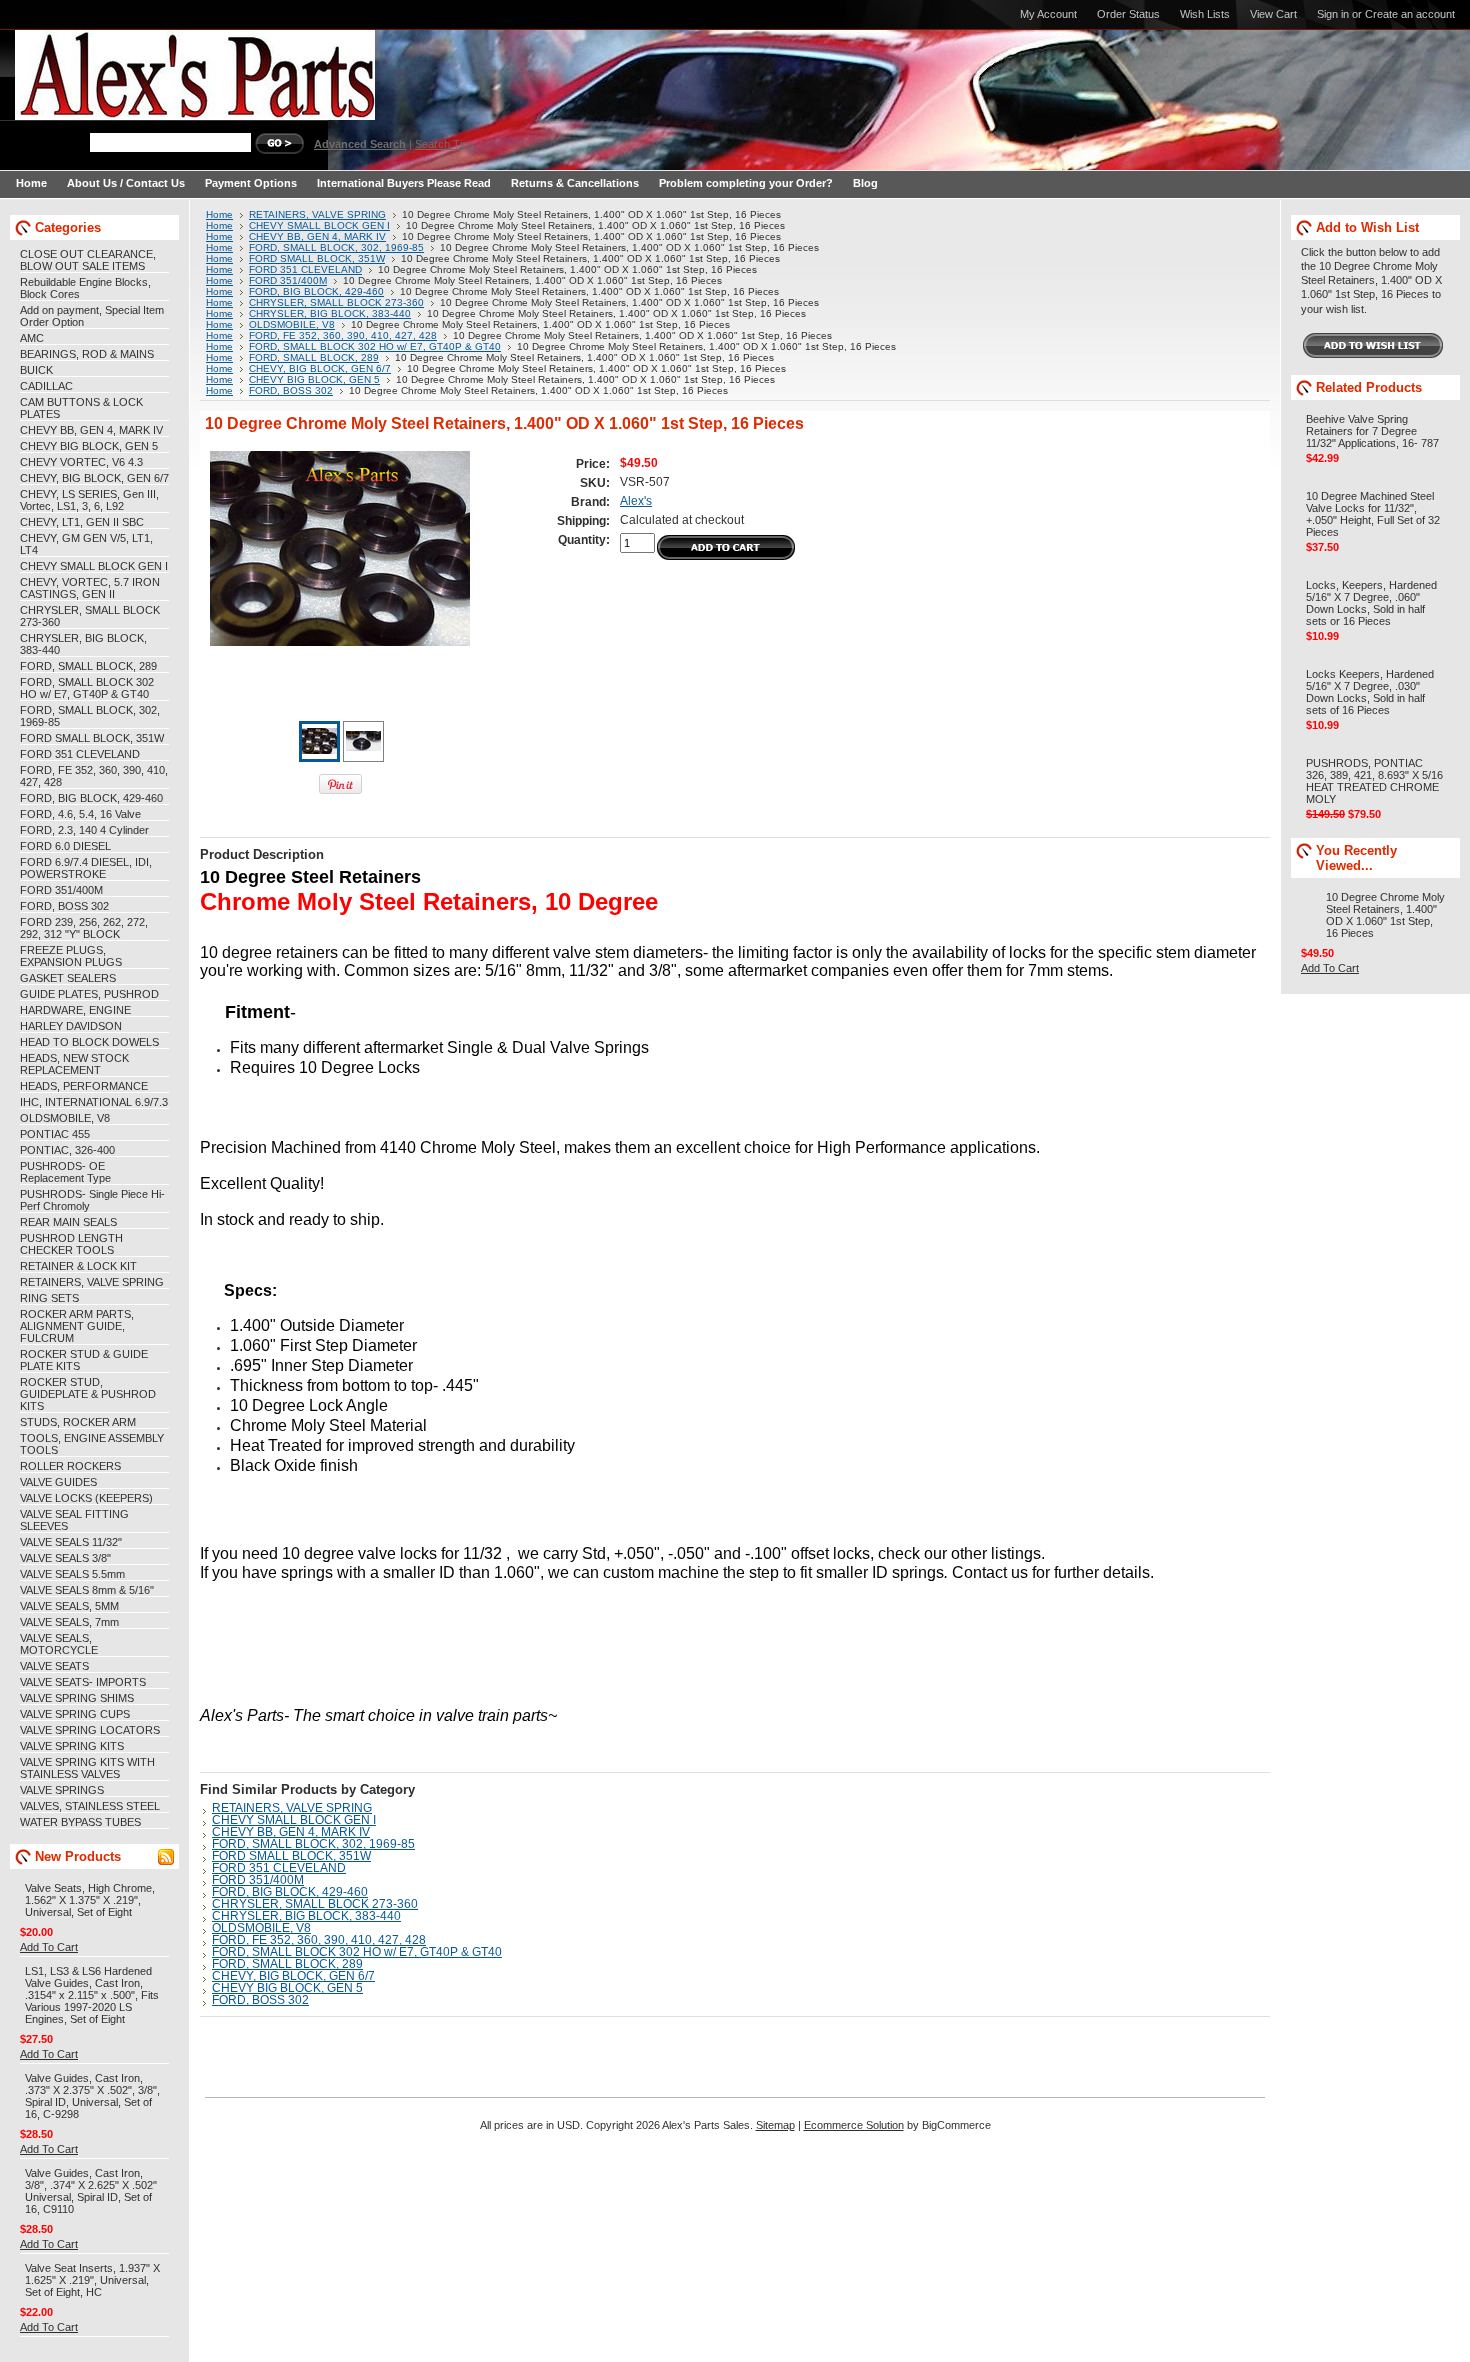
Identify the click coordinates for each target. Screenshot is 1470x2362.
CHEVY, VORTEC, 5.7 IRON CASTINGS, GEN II (90, 588)
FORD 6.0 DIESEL (65, 846)
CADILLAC (46, 386)
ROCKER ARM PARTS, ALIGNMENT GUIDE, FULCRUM (77, 1326)
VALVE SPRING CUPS (75, 1714)
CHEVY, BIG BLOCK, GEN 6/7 (94, 478)
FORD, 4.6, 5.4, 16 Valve (80, 814)
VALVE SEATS (54, 1666)
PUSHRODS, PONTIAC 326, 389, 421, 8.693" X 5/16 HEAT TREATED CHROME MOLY (1374, 781)
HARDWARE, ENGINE (75, 1010)
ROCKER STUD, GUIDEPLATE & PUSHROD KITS (88, 1394)
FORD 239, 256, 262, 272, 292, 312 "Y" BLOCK (84, 928)
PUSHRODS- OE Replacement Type (65, 1172)
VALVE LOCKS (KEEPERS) (86, 1498)
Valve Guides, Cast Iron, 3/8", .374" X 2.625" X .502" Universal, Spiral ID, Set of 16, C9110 (91, 2191)
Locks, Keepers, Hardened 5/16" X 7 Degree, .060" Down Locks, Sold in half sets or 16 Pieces (1371, 603)
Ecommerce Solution (854, 2125)
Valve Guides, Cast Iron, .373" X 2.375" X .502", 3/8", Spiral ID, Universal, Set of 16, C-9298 (92, 2096)
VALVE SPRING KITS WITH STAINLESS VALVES (87, 1768)
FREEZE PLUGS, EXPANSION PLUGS (71, 956)
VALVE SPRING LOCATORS (90, 1730)
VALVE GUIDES (58, 1482)
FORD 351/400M (61, 890)
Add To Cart (49, 1947)
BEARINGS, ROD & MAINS (87, 354)
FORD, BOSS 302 (64, 906)
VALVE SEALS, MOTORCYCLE (59, 1644)
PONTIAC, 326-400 (67, 1150)
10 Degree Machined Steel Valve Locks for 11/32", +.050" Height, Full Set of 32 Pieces (1373, 514)
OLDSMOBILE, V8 (65, 1118)
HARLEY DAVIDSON (71, 1026)
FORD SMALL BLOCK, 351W (92, 738)
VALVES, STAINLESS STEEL (90, 1806)
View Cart (1273, 14)
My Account (1048, 14)
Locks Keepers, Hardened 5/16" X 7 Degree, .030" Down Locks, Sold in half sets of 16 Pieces (1370, 692)
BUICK (36, 370)
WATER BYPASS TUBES (80, 1822)
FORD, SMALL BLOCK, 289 (88, 666)
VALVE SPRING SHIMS (77, 1698)
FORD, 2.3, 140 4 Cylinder (84, 830)
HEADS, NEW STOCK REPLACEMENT (74, 1064)
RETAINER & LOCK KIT (78, 1266)
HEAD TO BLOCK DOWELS (89, 1042)
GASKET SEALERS (68, 978)
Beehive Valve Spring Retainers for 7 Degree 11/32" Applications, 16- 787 (1372, 431)
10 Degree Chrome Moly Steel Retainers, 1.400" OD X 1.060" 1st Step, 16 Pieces (1385, 915)
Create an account (1410, 14)
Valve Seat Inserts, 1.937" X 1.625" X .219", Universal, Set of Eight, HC (92, 2280)
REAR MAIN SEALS (68, 1222)
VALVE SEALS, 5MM (69, 1606)
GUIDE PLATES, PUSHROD (89, 994)
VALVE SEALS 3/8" (65, 1558)
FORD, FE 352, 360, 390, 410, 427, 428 (343, 335)
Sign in (1333, 14)
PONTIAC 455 (55, 1134)
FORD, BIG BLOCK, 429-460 (91, 798)
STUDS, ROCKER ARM (78, 1422)
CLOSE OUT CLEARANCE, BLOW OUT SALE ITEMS (88, 260)
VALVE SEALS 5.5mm (72, 1574)
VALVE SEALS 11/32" (71, 1542)
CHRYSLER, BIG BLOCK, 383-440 (330, 313)
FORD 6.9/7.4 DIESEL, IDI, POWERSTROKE (86, 868)
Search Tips (444, 144)
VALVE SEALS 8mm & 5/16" (87, 1590)
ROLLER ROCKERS (70, 1466)
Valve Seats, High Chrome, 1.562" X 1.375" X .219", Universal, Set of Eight (90, 1900)
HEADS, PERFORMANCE (84, 1086)
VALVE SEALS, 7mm (69, 1622)
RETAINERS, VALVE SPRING (92, 1282)
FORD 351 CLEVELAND (80, 754)
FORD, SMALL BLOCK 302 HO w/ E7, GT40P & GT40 (87, 688)
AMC (32, 338)
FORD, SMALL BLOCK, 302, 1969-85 (336, 247)
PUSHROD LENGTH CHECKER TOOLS (71, 1244)
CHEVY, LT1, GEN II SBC (82, 522)
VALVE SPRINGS (62, 1790)
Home (219, 214)
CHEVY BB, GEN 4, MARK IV (91, 430)
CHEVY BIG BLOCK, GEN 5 (89, 446)
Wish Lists (1205, 14)
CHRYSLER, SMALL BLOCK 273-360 (336, 302)
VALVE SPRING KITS (72, 1746)
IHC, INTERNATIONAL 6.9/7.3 (94, 1102)
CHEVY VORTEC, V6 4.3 (81, 462)
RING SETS (49, 1298)
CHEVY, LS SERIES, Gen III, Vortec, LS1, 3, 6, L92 (89, 500)
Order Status (1128, 14)
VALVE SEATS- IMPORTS (83, 1682)
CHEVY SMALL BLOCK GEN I (94, 566)
